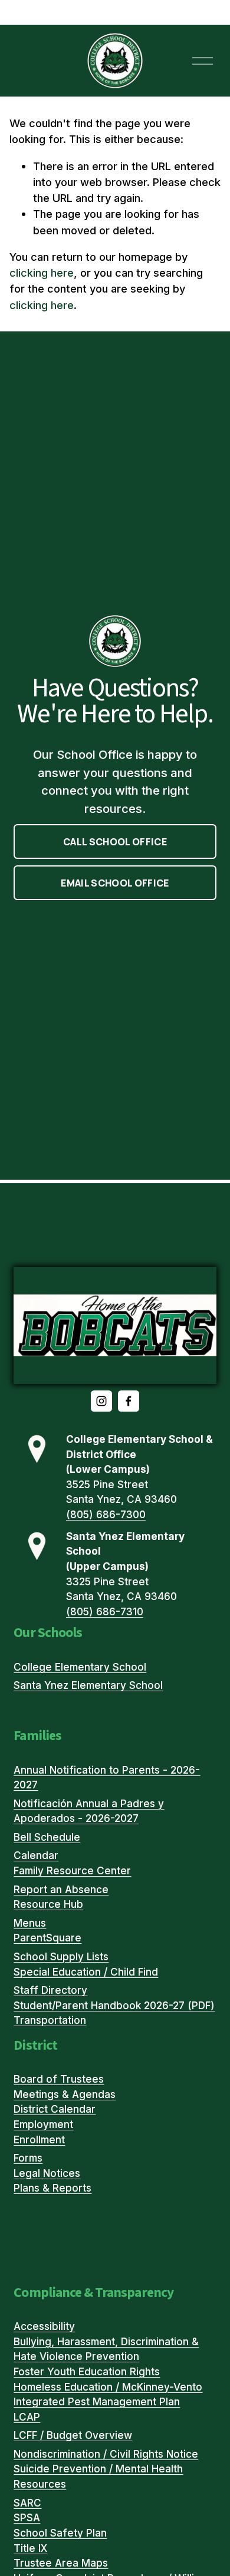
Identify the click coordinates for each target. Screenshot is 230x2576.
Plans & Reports (52, 2188)
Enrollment (39, 2140)
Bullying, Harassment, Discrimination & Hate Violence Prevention (106, 2349)
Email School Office (115, 883)
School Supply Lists (61, 1956)
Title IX (30, 2548)
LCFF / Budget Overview (73, 2435)
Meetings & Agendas (65, 2094)
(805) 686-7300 (106, 1514)
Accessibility (44, 2326)
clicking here (42, 273)
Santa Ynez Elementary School (88, 1685)
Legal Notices (47, 2173)
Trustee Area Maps (61, 2563)
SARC (27, 2503)
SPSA (27, 2517)
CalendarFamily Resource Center (72, 1863)
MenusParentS (33, 1931)
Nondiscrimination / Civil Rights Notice (106, 2454)
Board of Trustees (59, 2079)
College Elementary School (80, 1667)
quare (67, 1938)
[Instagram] (101, 1401)
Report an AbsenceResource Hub (61, 1897)
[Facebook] (129, 1401)
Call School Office (115, 842)
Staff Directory (50, 1990)
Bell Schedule (47, 1837)
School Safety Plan (60, 2533)
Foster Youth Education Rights (87, 2371)
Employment (43, 2124)
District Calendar (55, 2109)
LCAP (27, 2417)
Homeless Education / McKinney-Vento (108, 2387)
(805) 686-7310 (105, 1611)
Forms (28, 2158)
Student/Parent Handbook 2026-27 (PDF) (114, 2005)
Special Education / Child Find (86, 1972)
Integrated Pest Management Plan (97, 2401)
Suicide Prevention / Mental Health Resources (98, 2476)
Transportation (50, 2020)
